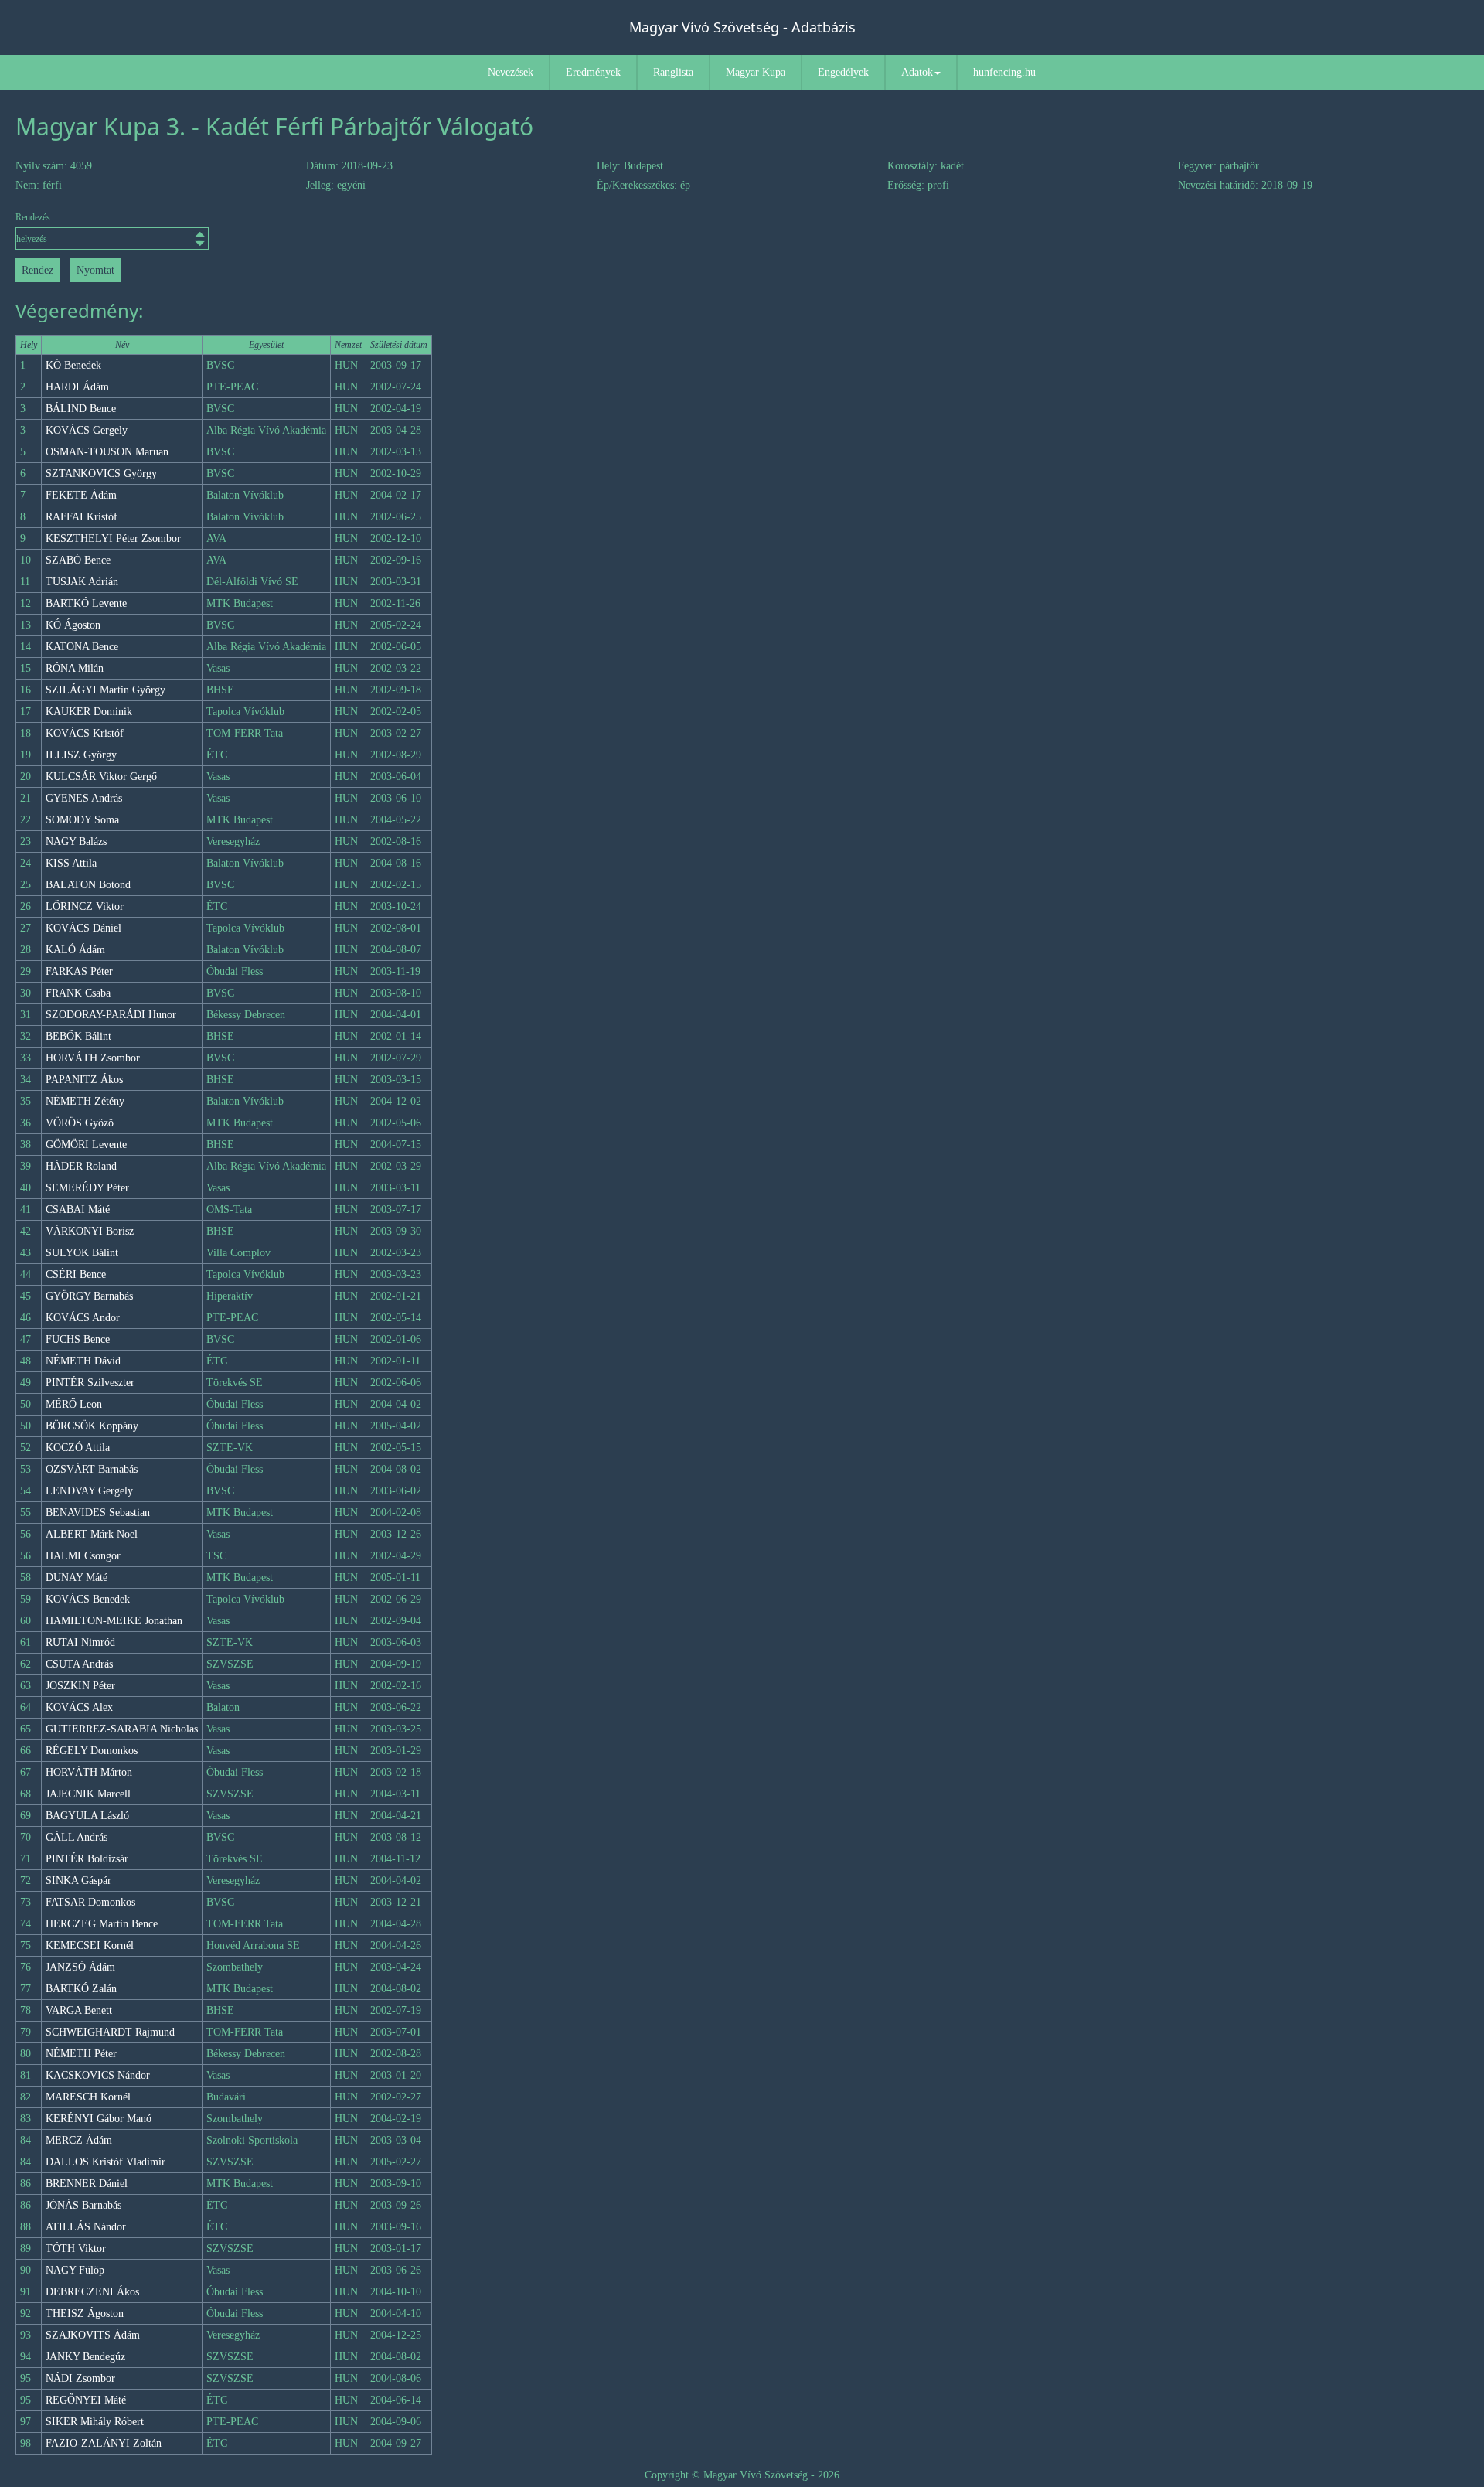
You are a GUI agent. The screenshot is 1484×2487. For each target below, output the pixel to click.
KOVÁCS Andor (83, 1318)
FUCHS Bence (78, 1339)
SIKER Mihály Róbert (95, 2422)
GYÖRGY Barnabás (89, 1296)
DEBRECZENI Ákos (92, 2292)
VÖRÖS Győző (80, 1123)
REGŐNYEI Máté (86, 2400)
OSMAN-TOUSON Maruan (107, 452)
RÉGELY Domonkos (92, 1751)
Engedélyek (843, 72)
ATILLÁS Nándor (86, 2227)
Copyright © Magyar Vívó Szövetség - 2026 (742, 2475)
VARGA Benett (79, 2010)
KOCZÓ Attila (78, 1448)
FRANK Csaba (78, 993)
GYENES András (84, 798)
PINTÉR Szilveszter (90, 1383)
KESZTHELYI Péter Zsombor (113, 538)
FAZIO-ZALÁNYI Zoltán (104, 2443)
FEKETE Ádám (81, 495)
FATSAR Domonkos (90, 1902)
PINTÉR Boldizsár (87, 1859)
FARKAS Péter (79, 971)
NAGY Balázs (76, 841)
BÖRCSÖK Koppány (92, 1426)
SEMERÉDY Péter (87, 1188)
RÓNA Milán (75, 668)
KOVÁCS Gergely (87, 430)
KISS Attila (71, 863)
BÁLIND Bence (81, 409)
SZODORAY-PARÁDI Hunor (111, 1015)
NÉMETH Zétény (85, 1101)
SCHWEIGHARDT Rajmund (110, 2032)
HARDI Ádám (77, 387)
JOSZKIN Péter (80, 1686)
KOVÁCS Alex (79, 1707)
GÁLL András (77, 1837)
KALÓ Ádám (75, 950)
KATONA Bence (82, 647)
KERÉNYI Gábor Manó (99, 2119)
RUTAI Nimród (80, 1642)
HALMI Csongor (83, 1556)
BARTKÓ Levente (86, 603)
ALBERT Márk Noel (92, 1534)
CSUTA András (79, 1664)
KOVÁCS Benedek (88, 1599)
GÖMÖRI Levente (86, 1145)
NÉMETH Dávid (83, 1361)
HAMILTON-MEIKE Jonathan (114, 1621)
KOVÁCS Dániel (83, 928)
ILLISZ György (81, 755)
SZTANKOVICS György (101, 474)
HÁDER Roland (81, 1166)
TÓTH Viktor (76, 2249)
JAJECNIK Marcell (88, 1794)
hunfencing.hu (1004, 72)
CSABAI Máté (78, 1209)
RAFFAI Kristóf (82, 517)
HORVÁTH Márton (89, 1772)
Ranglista (673, 72)
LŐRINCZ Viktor (85, 906)
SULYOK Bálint (82, 1253)
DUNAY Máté (77, 1577)
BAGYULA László (87, 1816)
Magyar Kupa (756, 72)
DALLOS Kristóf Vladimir (106, 2162)
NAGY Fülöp (75, 2270)
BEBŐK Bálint (78, 1036)
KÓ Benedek (73, 365)
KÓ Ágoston (73, 625)
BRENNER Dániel (87, 2184)
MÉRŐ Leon (74, 1404)
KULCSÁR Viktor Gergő (101, 777)
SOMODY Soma (82, 820)
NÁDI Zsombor (80, 2378)
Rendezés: (34, 217)
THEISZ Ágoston (85, 2313)
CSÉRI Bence (76, 1274)
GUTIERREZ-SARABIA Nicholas (122, 1729)
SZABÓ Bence (78, 560)
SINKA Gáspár (78, 1881)
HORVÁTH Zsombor (93, 1058)
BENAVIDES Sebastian (98, 1513)
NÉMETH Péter (81, 2054)
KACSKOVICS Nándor (98, 2075)
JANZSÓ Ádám (80, 1967)
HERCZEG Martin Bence (102, 1924)
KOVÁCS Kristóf (85, 733)
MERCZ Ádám (79, 2140)
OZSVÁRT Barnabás (92, 1469)
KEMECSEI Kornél (90, 1945)
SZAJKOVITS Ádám (93, 2335)
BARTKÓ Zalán (81, 1989)
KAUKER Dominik (89, 712)
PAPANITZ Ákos (84, 1080)
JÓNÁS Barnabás (83, 2205)
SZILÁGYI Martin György (106, 690)
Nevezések (511, 72)
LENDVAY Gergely (89, 1491)
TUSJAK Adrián (82, 582)
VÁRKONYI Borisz (90, 1231)
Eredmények (593, 72)
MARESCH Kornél (88, 2097)
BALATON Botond (88, 885)
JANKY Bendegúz (85, 2357)
